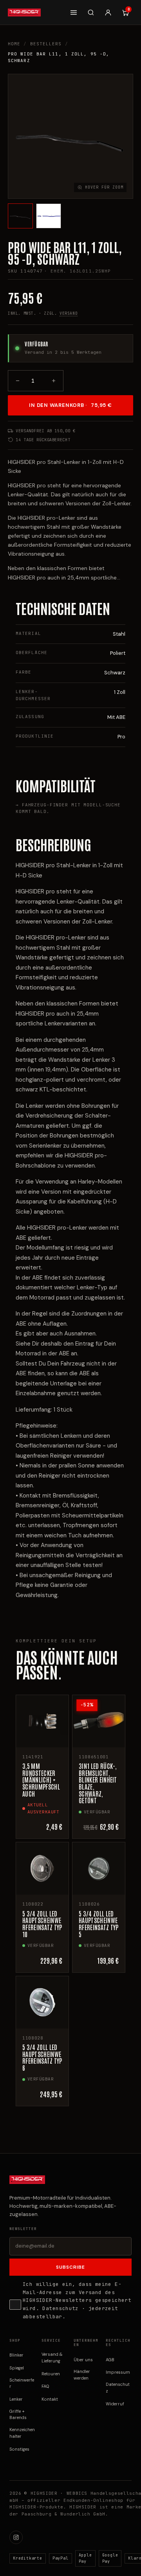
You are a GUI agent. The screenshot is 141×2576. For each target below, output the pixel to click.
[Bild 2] (49, 216)
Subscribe (70, 2267)
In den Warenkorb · (70, 405)
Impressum (118, 2372)
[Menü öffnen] (74, 12)
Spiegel (17, 2368)
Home (14, 44)
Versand (69, 313)
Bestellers (46, 44)
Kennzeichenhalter (22, 2433)
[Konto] (108, 12)
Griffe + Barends (18, 2415)
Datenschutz (60, 2308)
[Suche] (91, 12)
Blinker (16, 2355)
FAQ (45, 2386)
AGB (110, 2360)
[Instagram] (16, 2537)
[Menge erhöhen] (54, 381)
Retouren (51, 2374)
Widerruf (115, 2404)
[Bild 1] (20, 216)
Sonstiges (19, 2449)
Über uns (83, 2360)
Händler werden (82, 2375)
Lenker (16, 2399)
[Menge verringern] (18, 381)
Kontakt (50, 2399)
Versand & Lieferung (52, 2358)
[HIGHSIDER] (24, 12)
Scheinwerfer (22, 2383)
